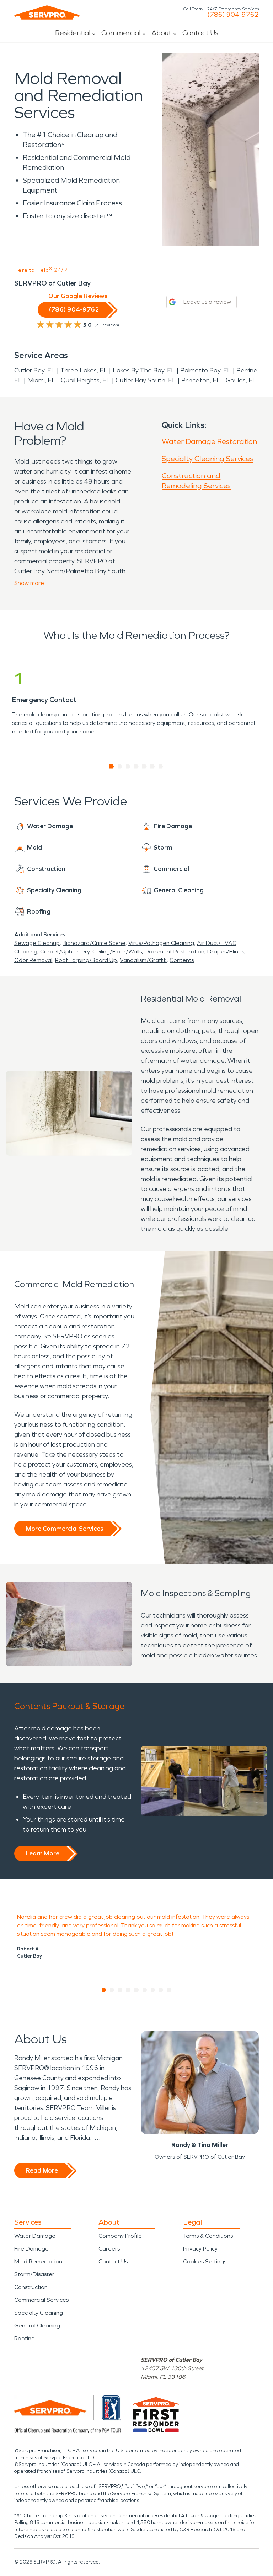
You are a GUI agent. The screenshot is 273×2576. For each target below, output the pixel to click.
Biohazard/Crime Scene (94, 943)
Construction (31, 2287)
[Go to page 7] (161, 767)
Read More (42, 2170)
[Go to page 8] (161, 1990)
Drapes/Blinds (226, 952)
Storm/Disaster (34, 2274)
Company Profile (120, 2236)
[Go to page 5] (144, 767)
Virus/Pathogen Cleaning (161, 943)
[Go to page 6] (153, 767)
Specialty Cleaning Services (207, 459)
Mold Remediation (38, 2261)
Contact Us (200, 33)
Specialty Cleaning (39, 2313)
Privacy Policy (200, 2249)
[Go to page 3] (128, 767)
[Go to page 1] (112, 767)
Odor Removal (33, 960)
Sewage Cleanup (37, 943)
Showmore (29, 583)
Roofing (25, 2338)
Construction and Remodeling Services (196, 481)
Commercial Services (41, 2300)
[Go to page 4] (136, 767)
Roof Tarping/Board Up (86, 960)
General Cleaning (37, 2326)
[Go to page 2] (120, 767)
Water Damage (35, 2236)
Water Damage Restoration (209, 441)
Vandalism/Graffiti (143, 960)
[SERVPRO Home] (47, 12)
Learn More (42, 1853)
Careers (109, 2249)
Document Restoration (175, 952)
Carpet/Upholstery (65, 952)
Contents (182, 960)
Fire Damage (31, 2249)
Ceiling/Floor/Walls (117, 952)
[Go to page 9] (169, 1990)
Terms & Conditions (208, 2236)
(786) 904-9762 (233, 15)
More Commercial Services (64, 1529)
